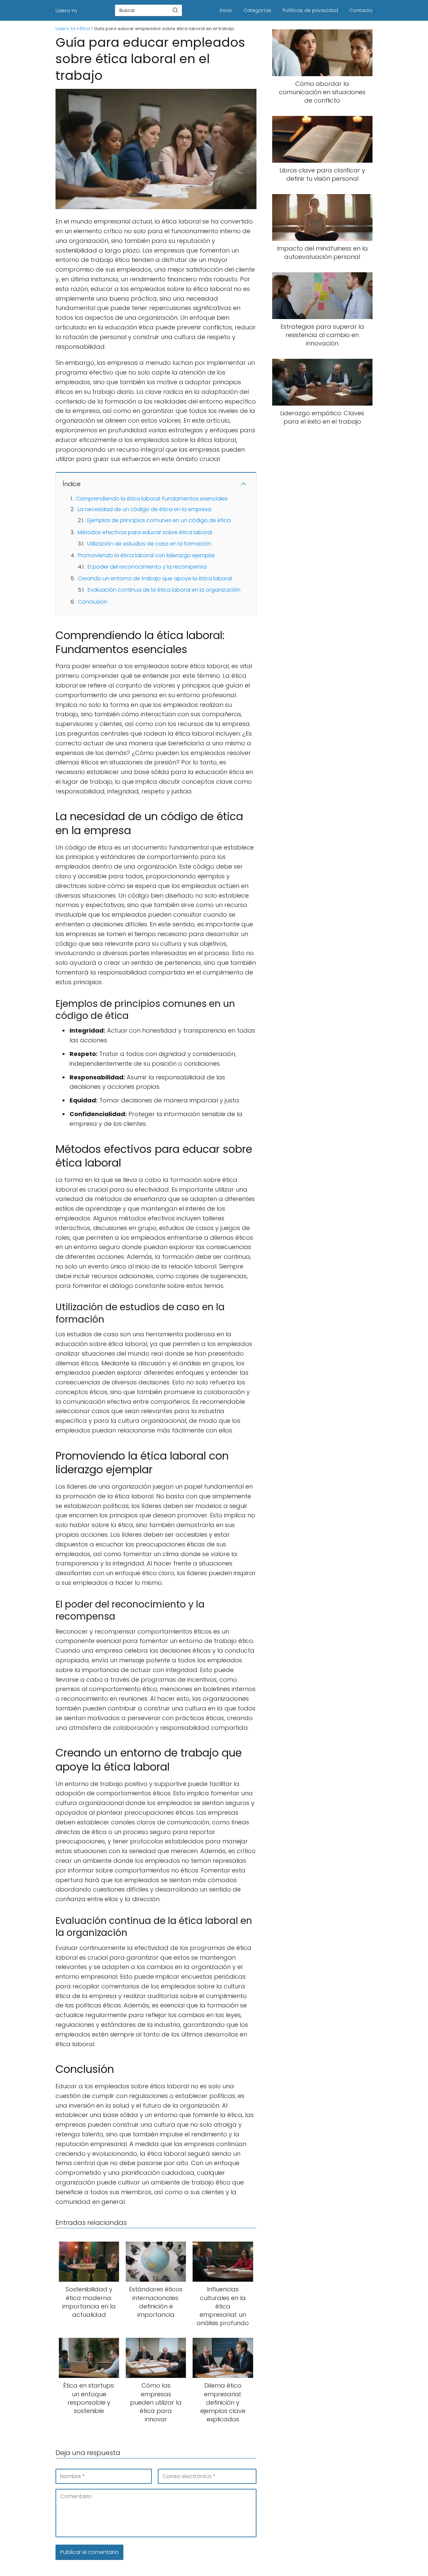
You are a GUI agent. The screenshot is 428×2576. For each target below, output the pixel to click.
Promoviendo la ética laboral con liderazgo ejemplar (146, 555)
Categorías (257, 10)
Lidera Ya (66, 11)
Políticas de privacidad (310, 10)
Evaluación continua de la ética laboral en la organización (164, 590)
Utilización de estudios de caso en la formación (149, 544)
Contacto (361, 10)
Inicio (226, 10)
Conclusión (93, 602)
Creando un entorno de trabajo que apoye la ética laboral (155, 578)
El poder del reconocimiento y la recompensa (147, 567)
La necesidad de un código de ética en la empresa (144, 509)
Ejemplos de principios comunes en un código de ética (159, 520)
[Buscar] (175, 10)
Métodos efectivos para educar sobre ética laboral (145, 532)
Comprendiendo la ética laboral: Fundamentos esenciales (152, 499)
